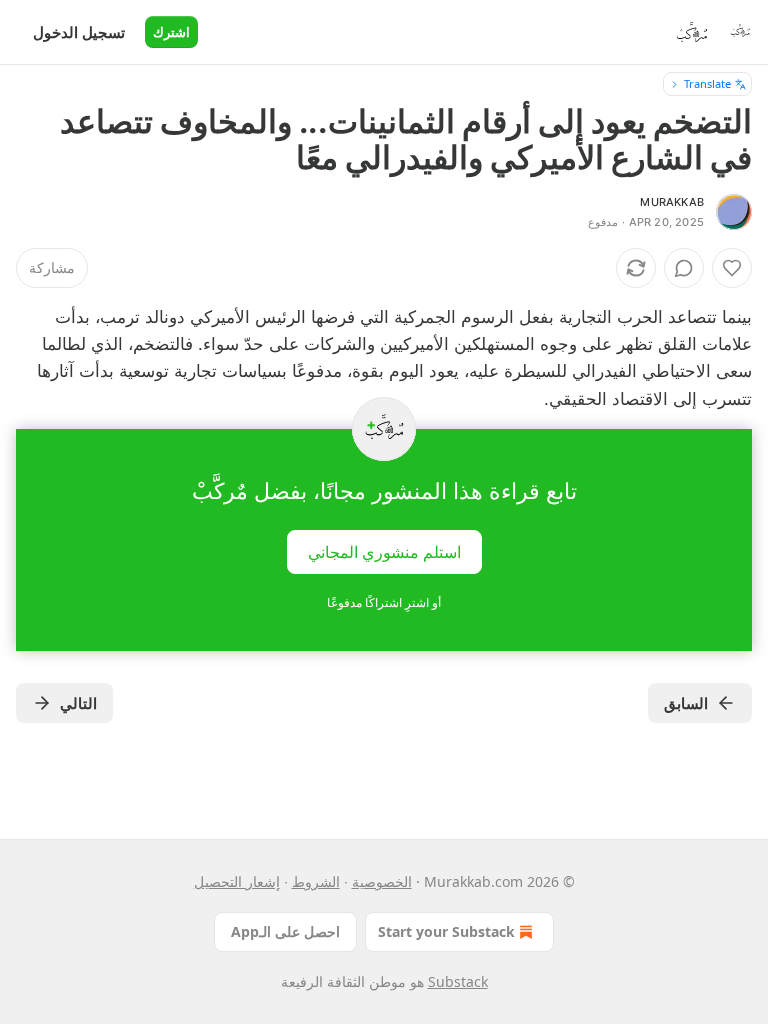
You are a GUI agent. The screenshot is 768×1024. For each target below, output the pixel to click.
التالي (78, 703)
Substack (458, 981)
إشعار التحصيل (237, 881)
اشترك (171, 32)
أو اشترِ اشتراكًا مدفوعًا (384, 602)
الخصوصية (382, 881)
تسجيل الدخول (79, 32)
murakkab (672, 202)
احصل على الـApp (285, 931)
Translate (707, 83)
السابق (686, 703)
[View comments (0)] (684, 268)
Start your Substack (446, 931)
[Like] (732, 268)
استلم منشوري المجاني (384, 551)
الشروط (316, 881)
